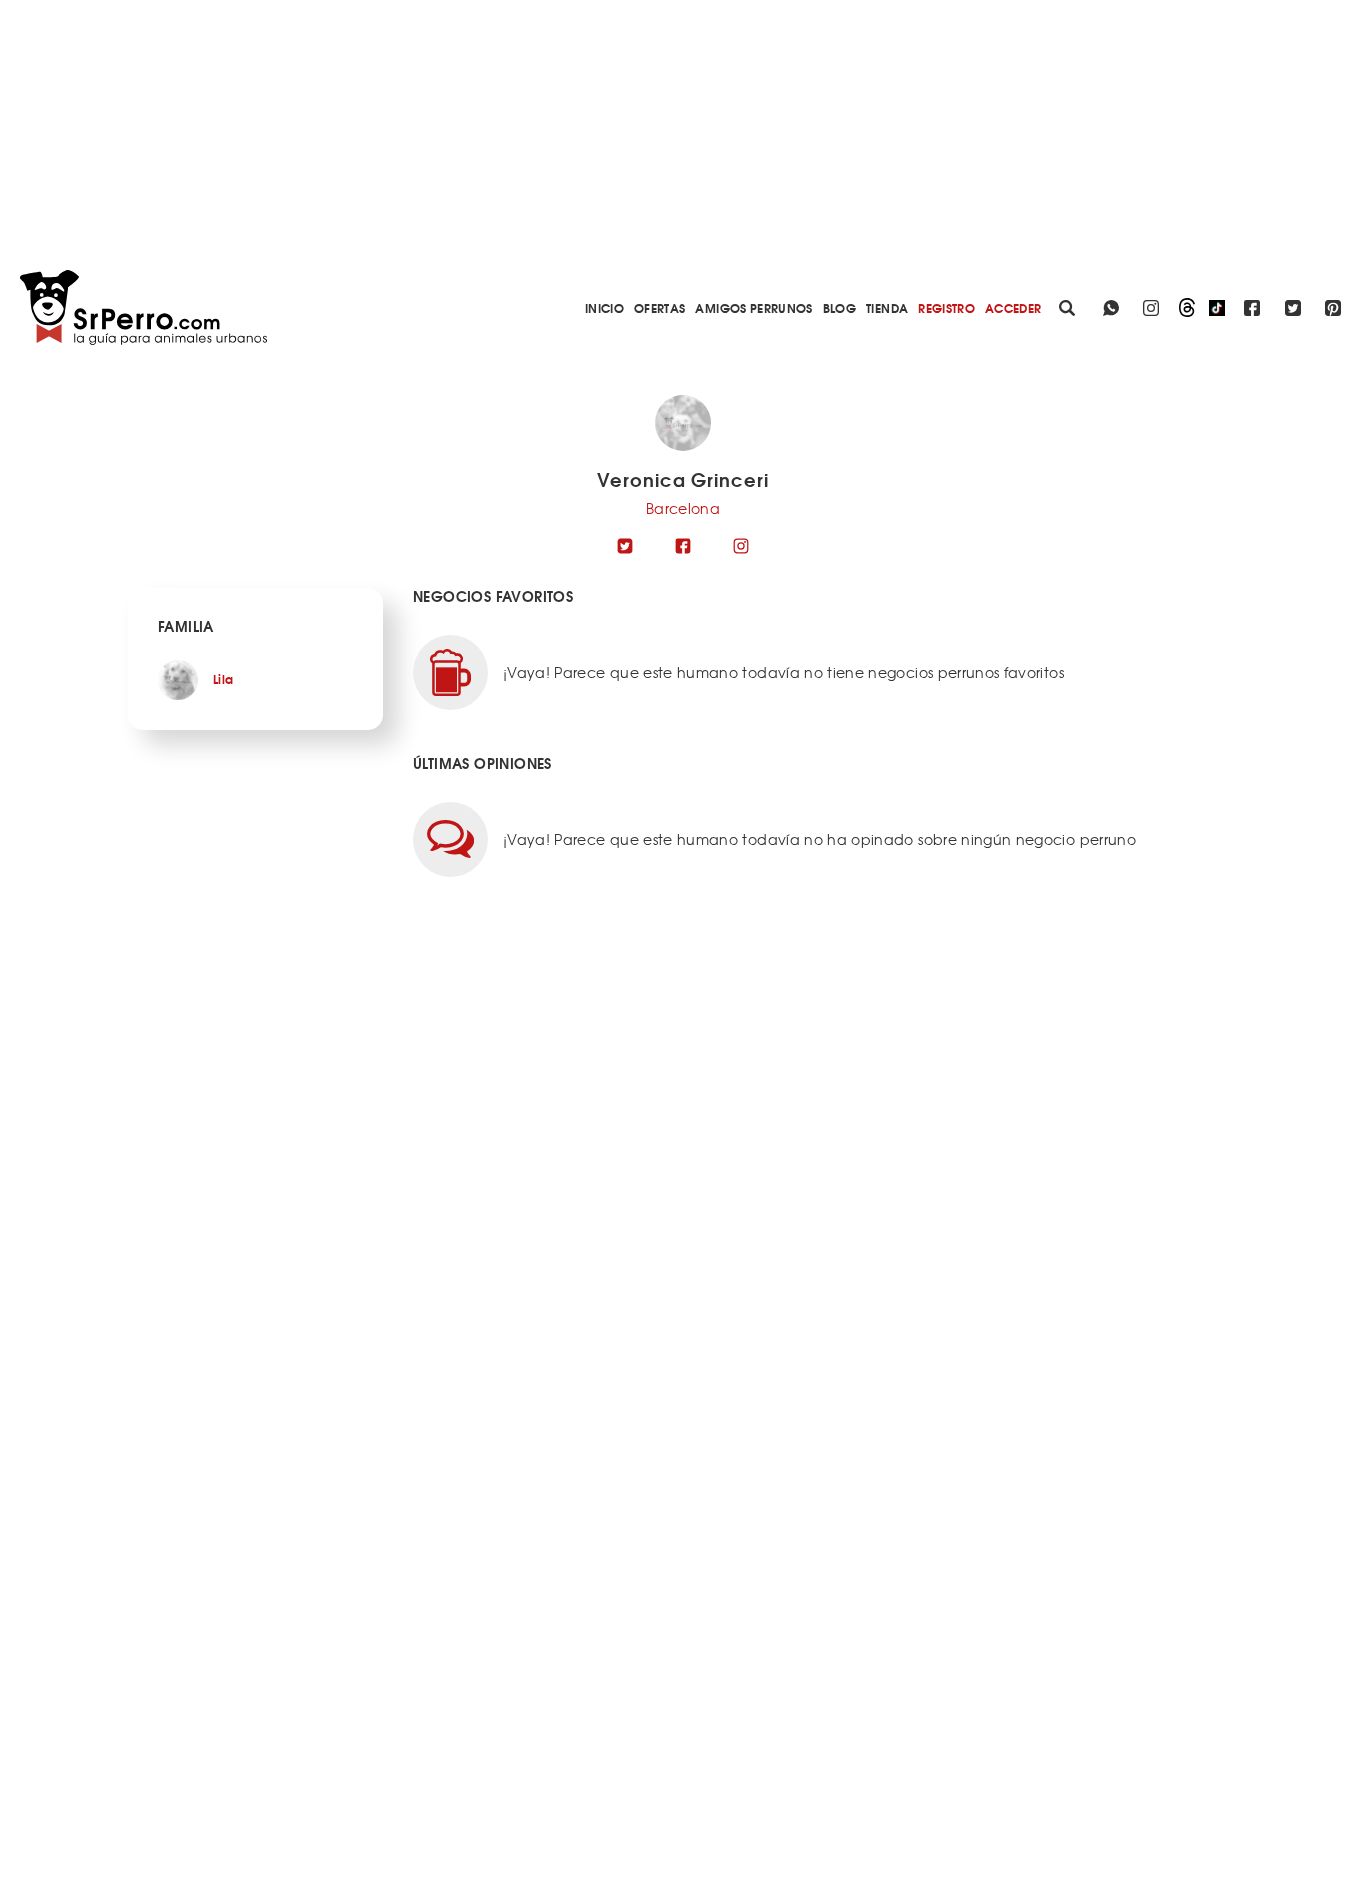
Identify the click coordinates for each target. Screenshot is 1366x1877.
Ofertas (659, 307)
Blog (839, 307)
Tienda (887, 307)
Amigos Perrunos (753, 307)
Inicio (604, 307)
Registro (946, 307)
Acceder (1013, 307)
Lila (223, 678)
